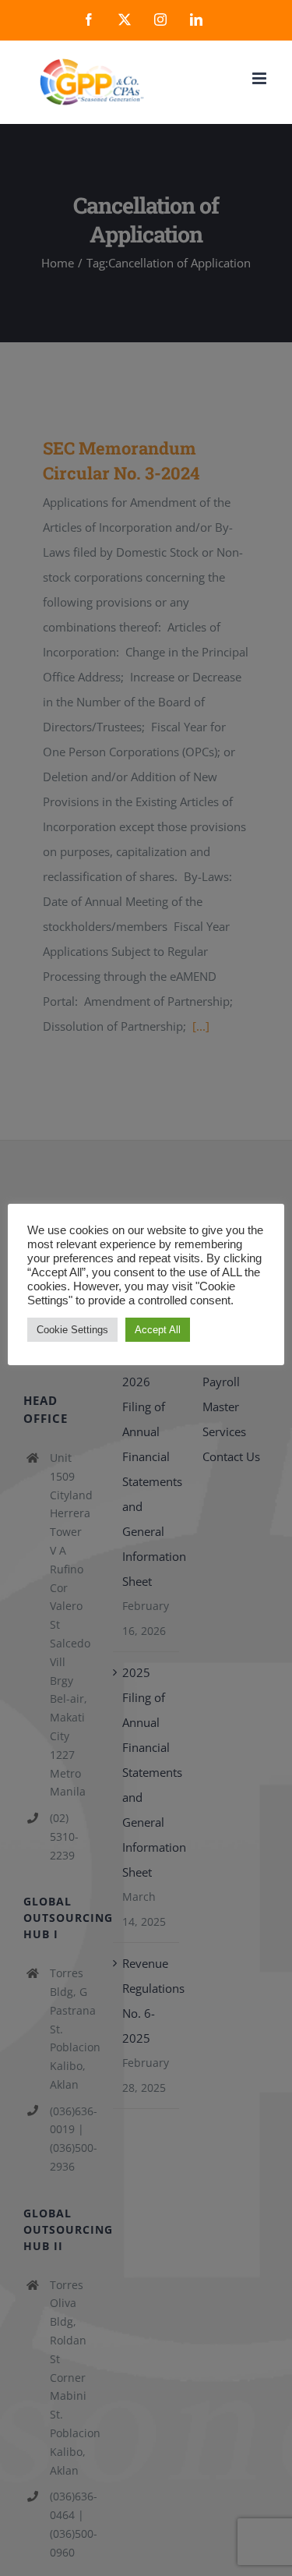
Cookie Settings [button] (72, 1330)
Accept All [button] (158, 1330)
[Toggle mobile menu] (260, 78)
